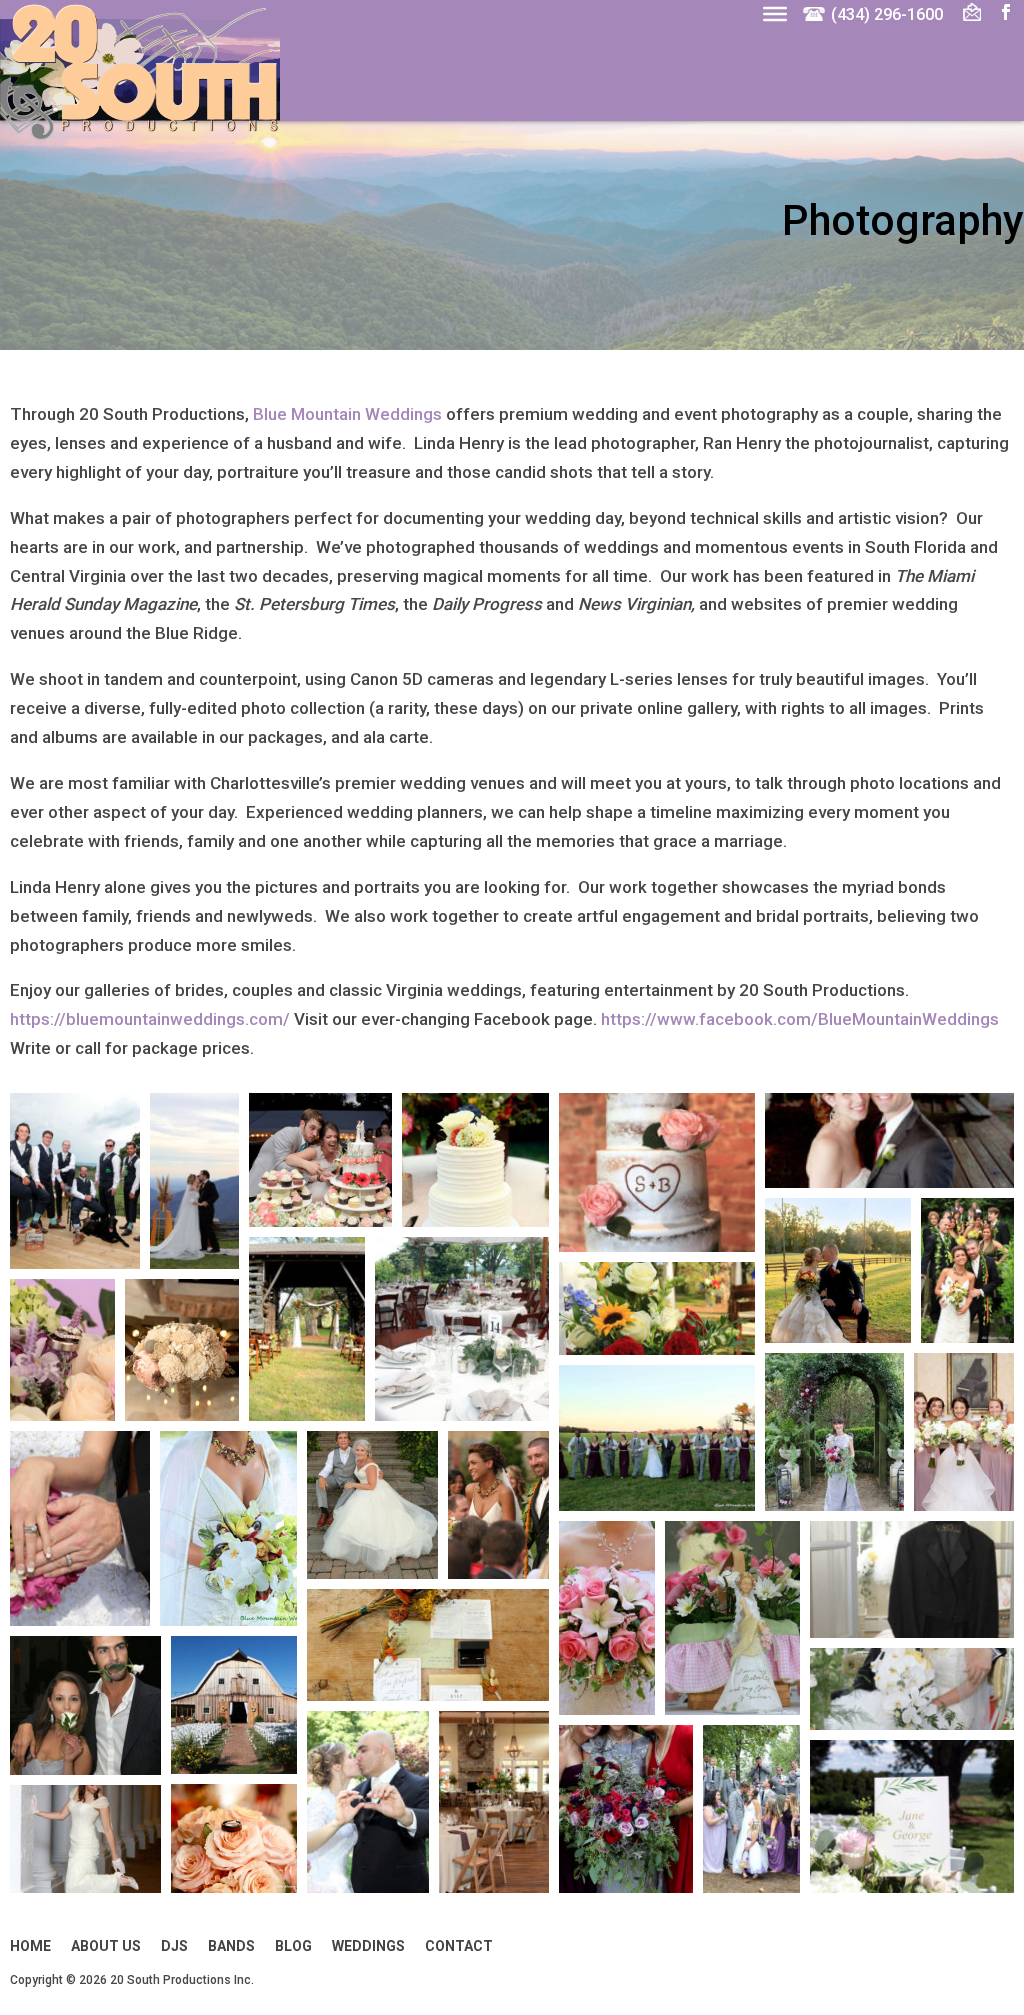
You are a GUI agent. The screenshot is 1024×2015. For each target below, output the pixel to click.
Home (30, 1946)
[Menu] (775, 13)
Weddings (368, 1946)
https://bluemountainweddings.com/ (150, 1019)
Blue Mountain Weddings (347, 414)
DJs (174, 1946)
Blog (293, 1946)
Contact (459, 1946)
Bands (231, 1946)
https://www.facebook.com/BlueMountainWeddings (800, 1019)
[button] (75, 1181)
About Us (106, 1946)
